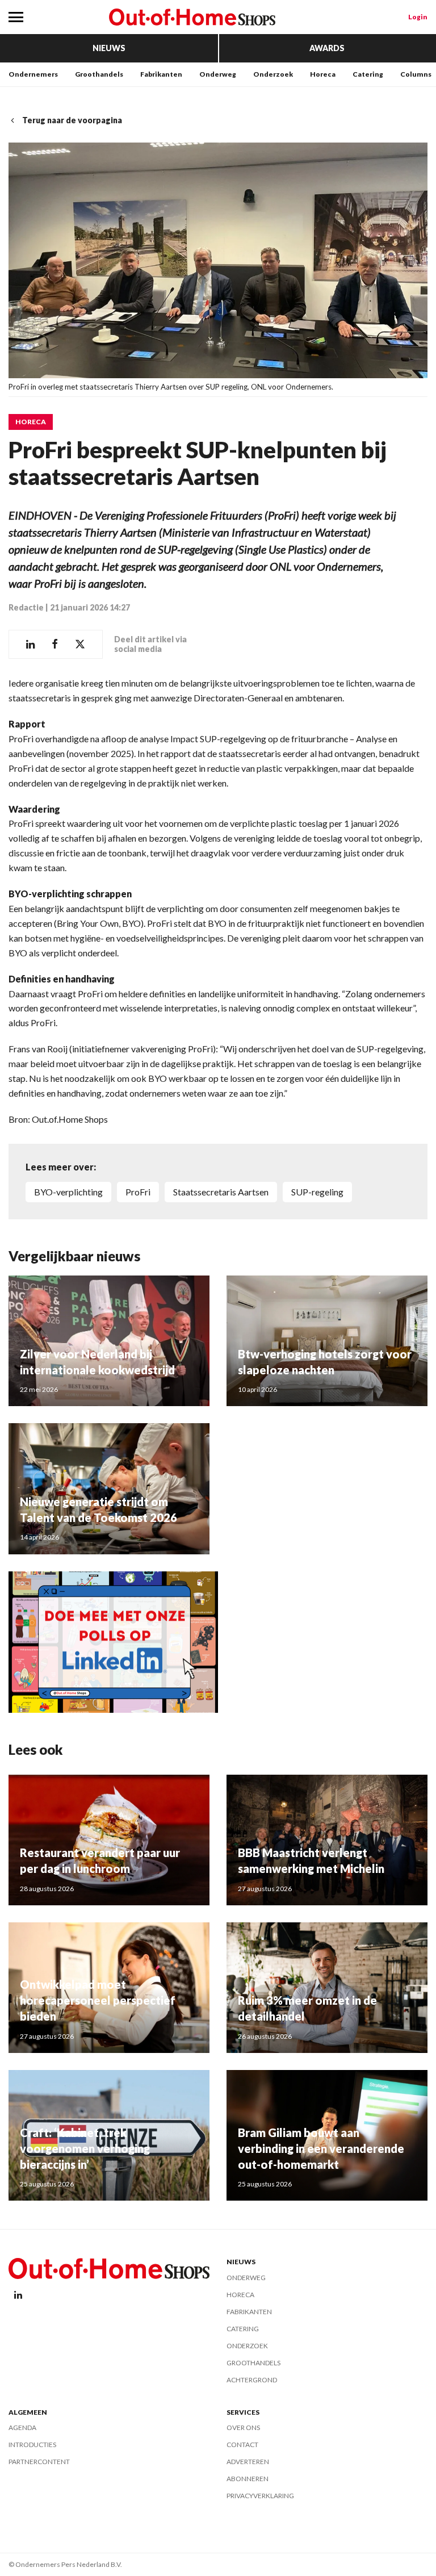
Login (418, 17)
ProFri (138, 1192)
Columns (416, 74)
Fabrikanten (161, 74)
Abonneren (248, 2479)
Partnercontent (39, 2462)
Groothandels (99, 74)
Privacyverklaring (260, 2496)
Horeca (323, 74)
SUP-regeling (317, 1192)
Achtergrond (252, 2380)
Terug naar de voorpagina (72, 120)
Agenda (22, 2427)
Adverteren (248, 2462)
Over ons (243, 2427)
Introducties (32, 2445)
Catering (368, 74)
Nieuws (109, 48)
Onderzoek (273, 74)
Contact (242, 2445)
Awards (327, 48)
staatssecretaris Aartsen (221, 1192)
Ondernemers (33, 74)
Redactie (26, 607)
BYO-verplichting (68, 1192)
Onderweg (218, 74)
